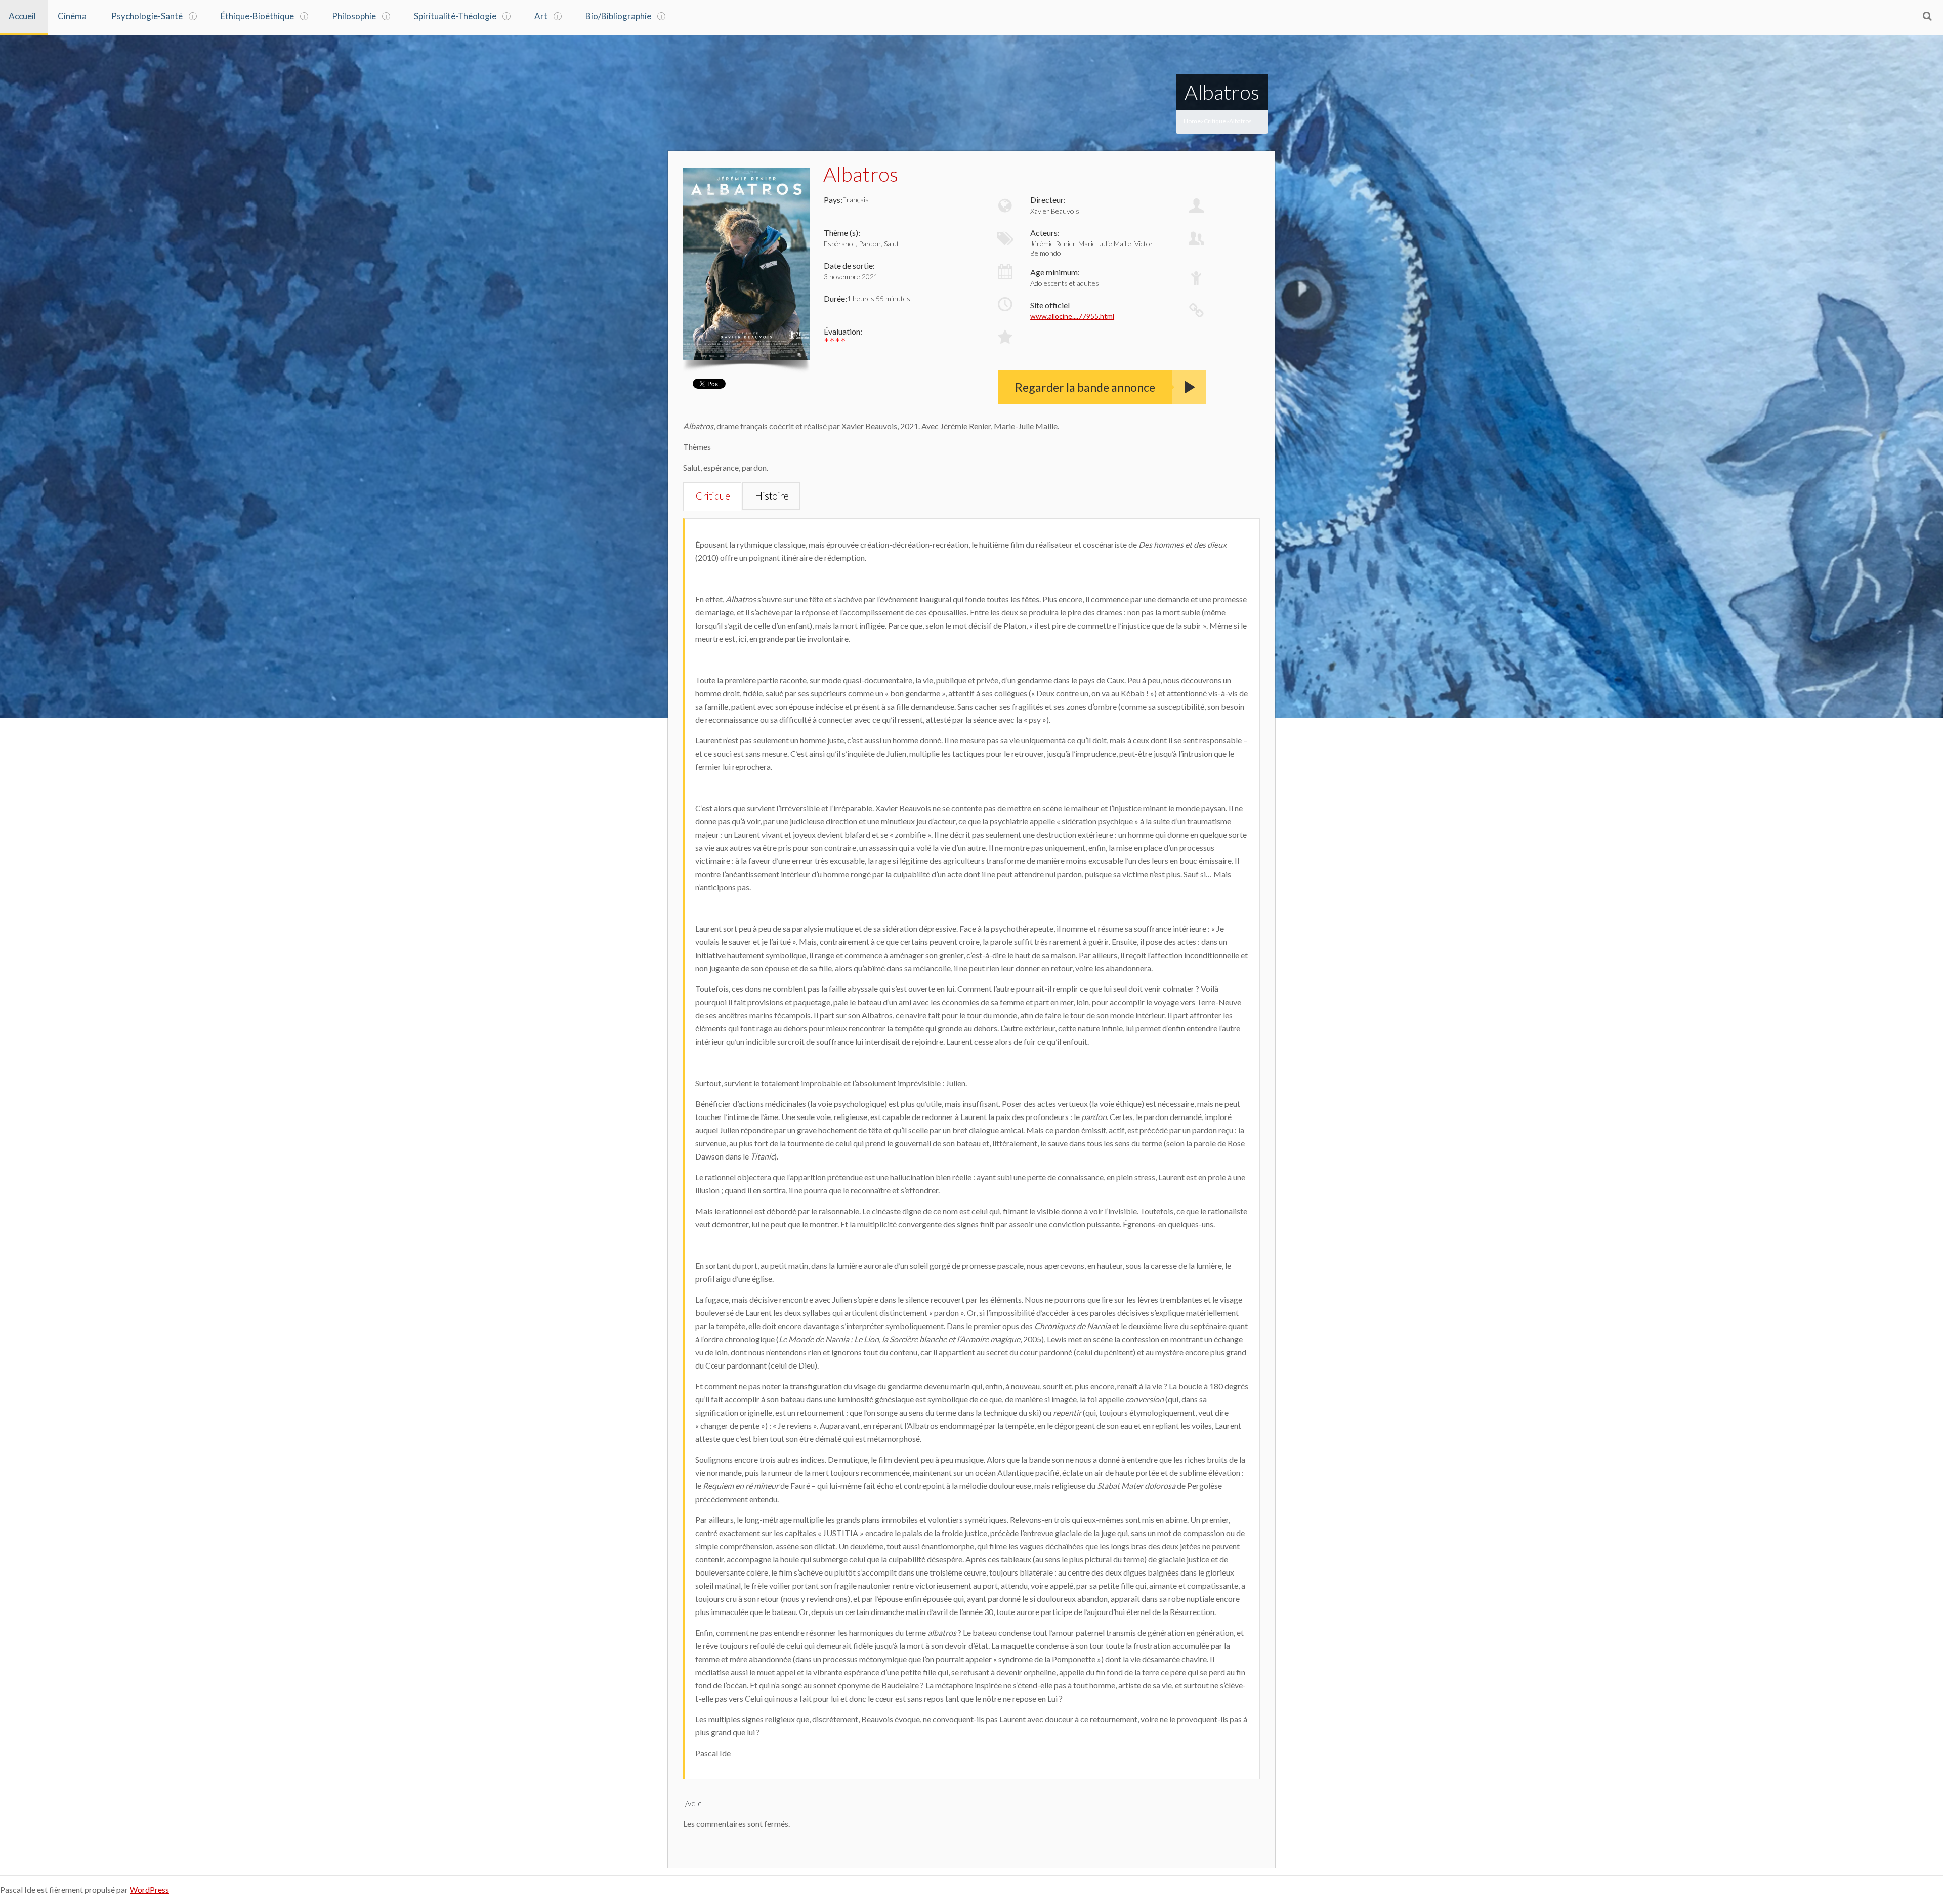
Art (541, 16)
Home (1192, 121)
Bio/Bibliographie (618, 16)
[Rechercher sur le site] (1927, 16)
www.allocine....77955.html (1072, 316)
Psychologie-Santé (147, 16)
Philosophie (354, 16)
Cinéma (72, 16)
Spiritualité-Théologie (455, 16)
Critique (1215, 121)
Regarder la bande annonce (1085, 387)
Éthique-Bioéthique (257, 16)
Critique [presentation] (713, 495)
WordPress (149, 1890)
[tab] (712, 496)
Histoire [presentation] (772, 495)
